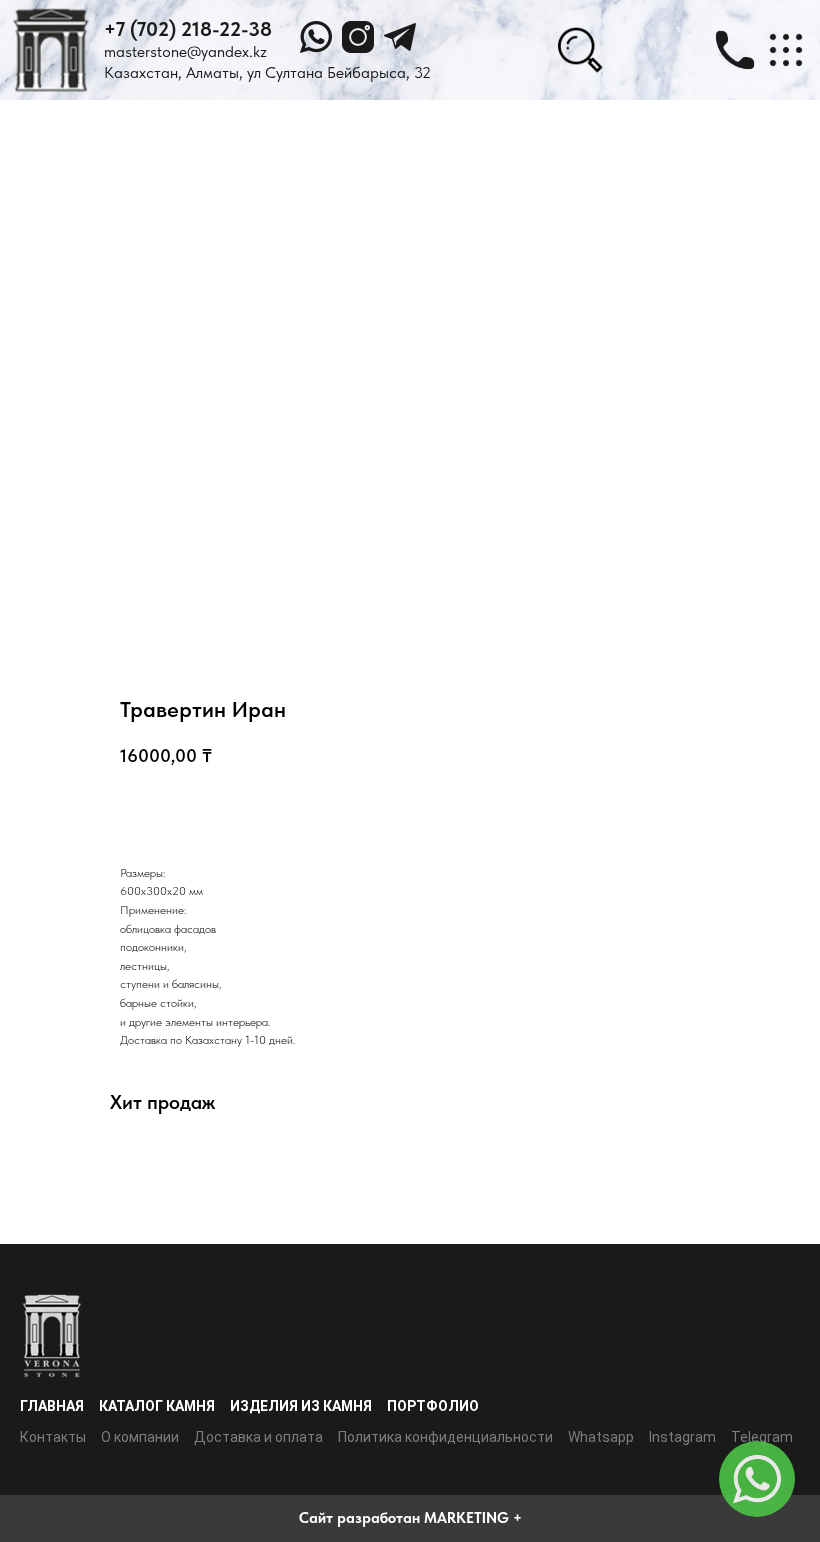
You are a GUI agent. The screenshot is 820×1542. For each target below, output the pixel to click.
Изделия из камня (301, 1406)
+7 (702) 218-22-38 (188, 29)
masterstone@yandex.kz (185, 51)
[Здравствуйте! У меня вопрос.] (757, 1479)
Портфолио (433, 1406)
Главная (52, 1406)
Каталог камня (157, 1406)
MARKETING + (473, 1518)
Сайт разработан (359, 1518)
